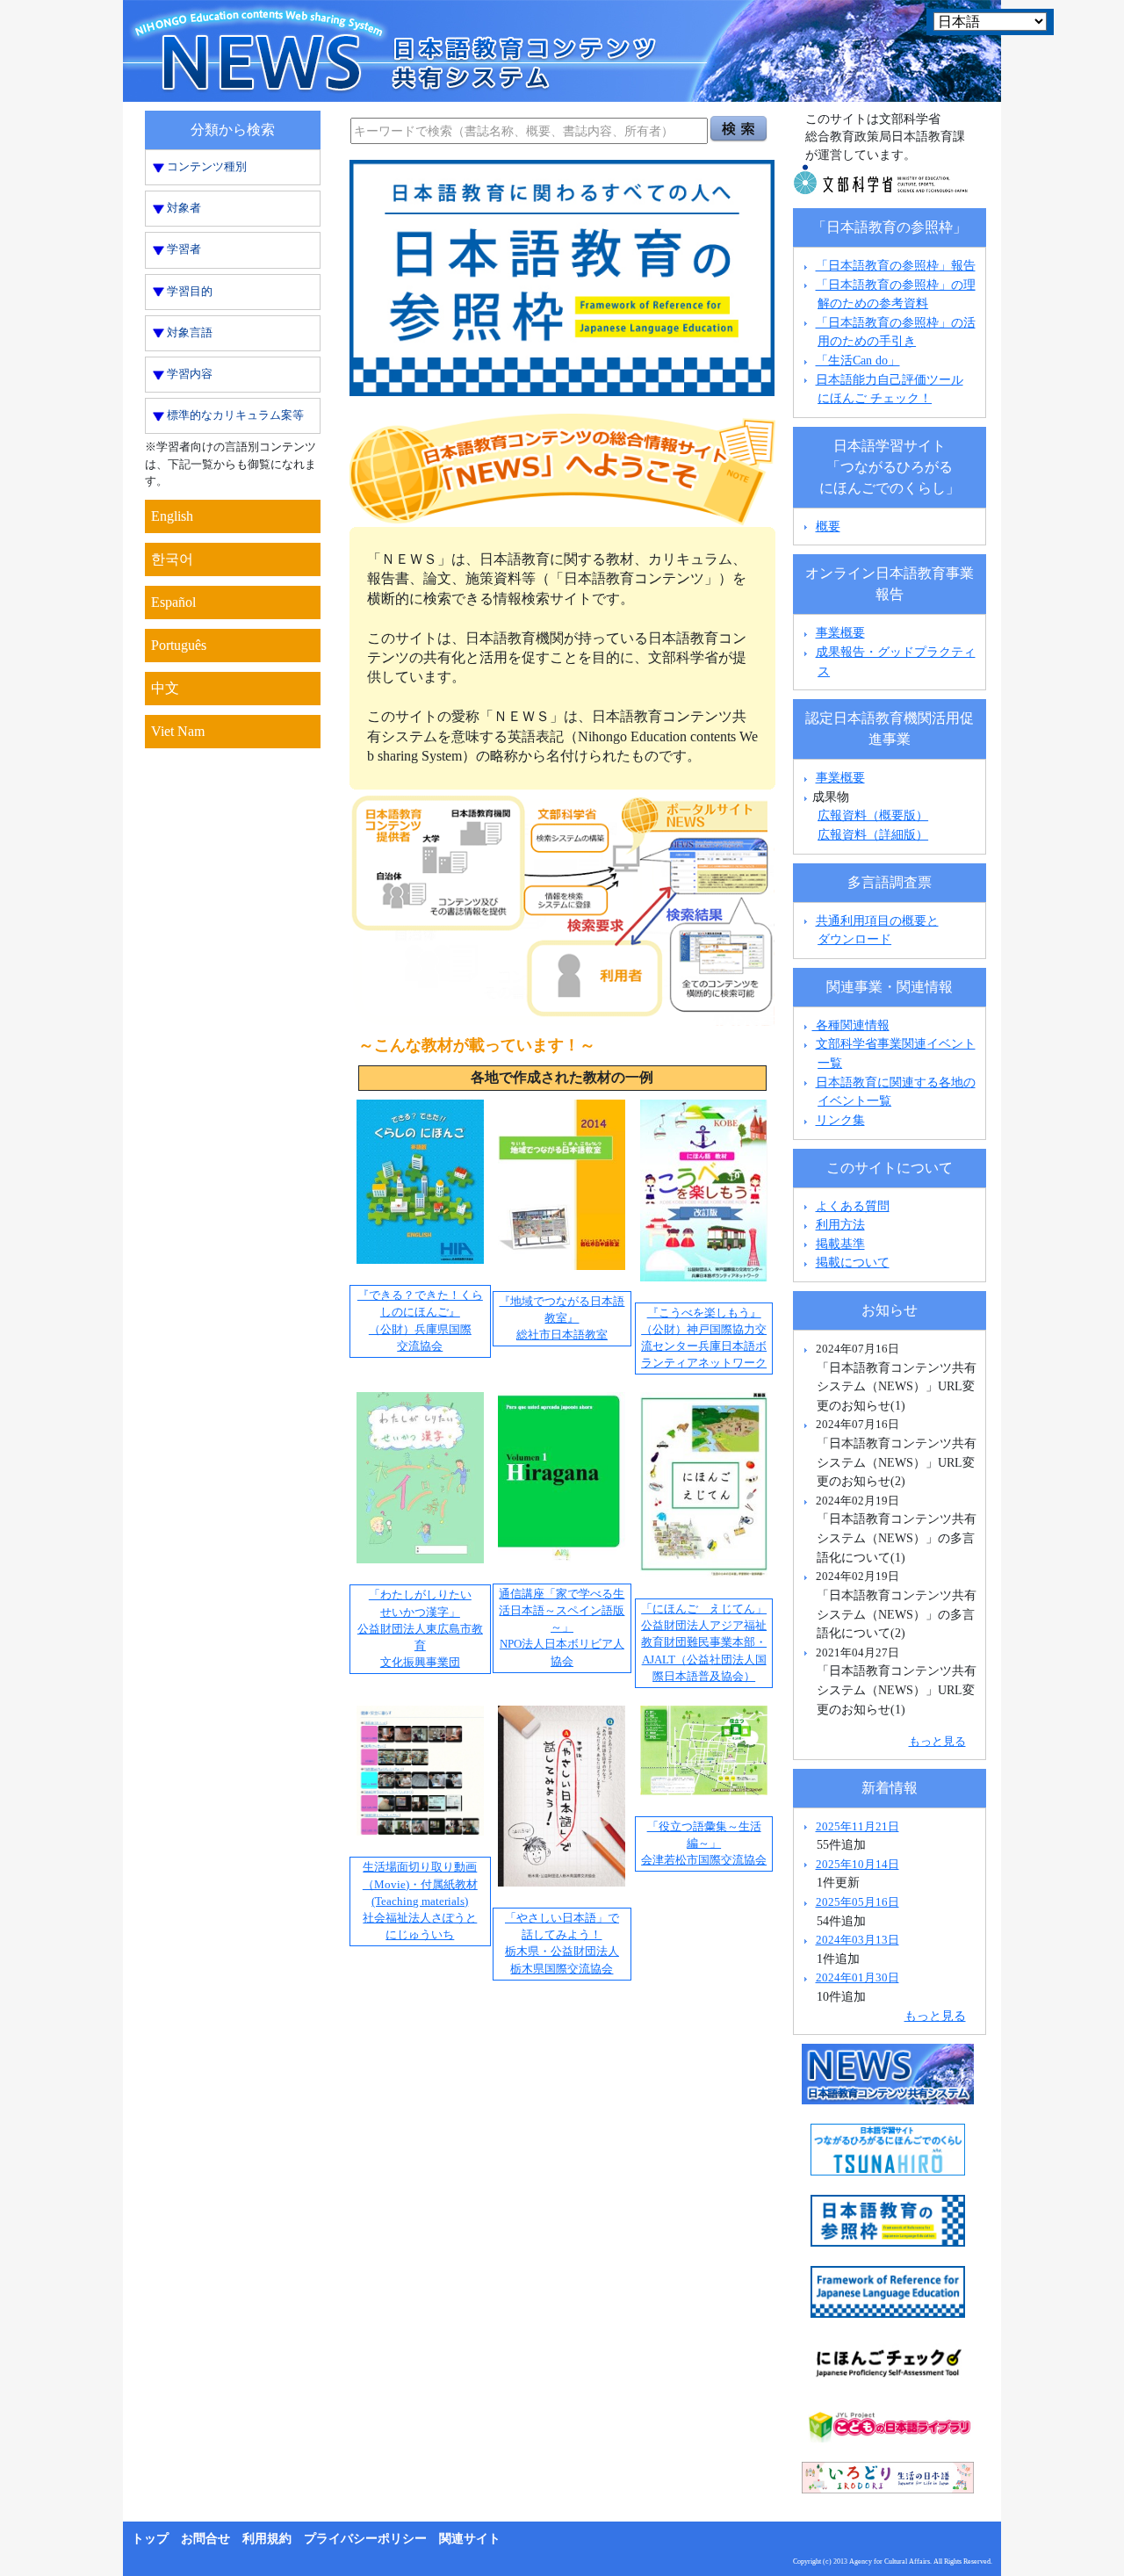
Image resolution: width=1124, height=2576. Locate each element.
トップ (150, 2539)
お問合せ (205, 2539)
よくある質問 (853, 1206)
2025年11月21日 (857, 1826)
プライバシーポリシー (365, 2539)
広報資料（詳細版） (873, 834)
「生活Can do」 (858, 360)
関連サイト (470, 2539)
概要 (828, 526)
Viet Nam (178, 731)
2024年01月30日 (857, 1977)
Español (173, 602)
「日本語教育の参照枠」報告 (896, 265)
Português (179, 645)
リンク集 (840, 1120)
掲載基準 (840, 1244)
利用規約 (267, 2539)
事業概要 (840, 632)
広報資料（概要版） (873, 815)
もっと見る (937, 1741)
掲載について (853, 1262)
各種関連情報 (851, 1025)
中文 (165, 688)
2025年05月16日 (857, 1902)
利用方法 (840, 1224)
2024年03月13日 (857, 1940)
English (172, 516)
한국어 (172, 559)
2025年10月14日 (857, 1864)
